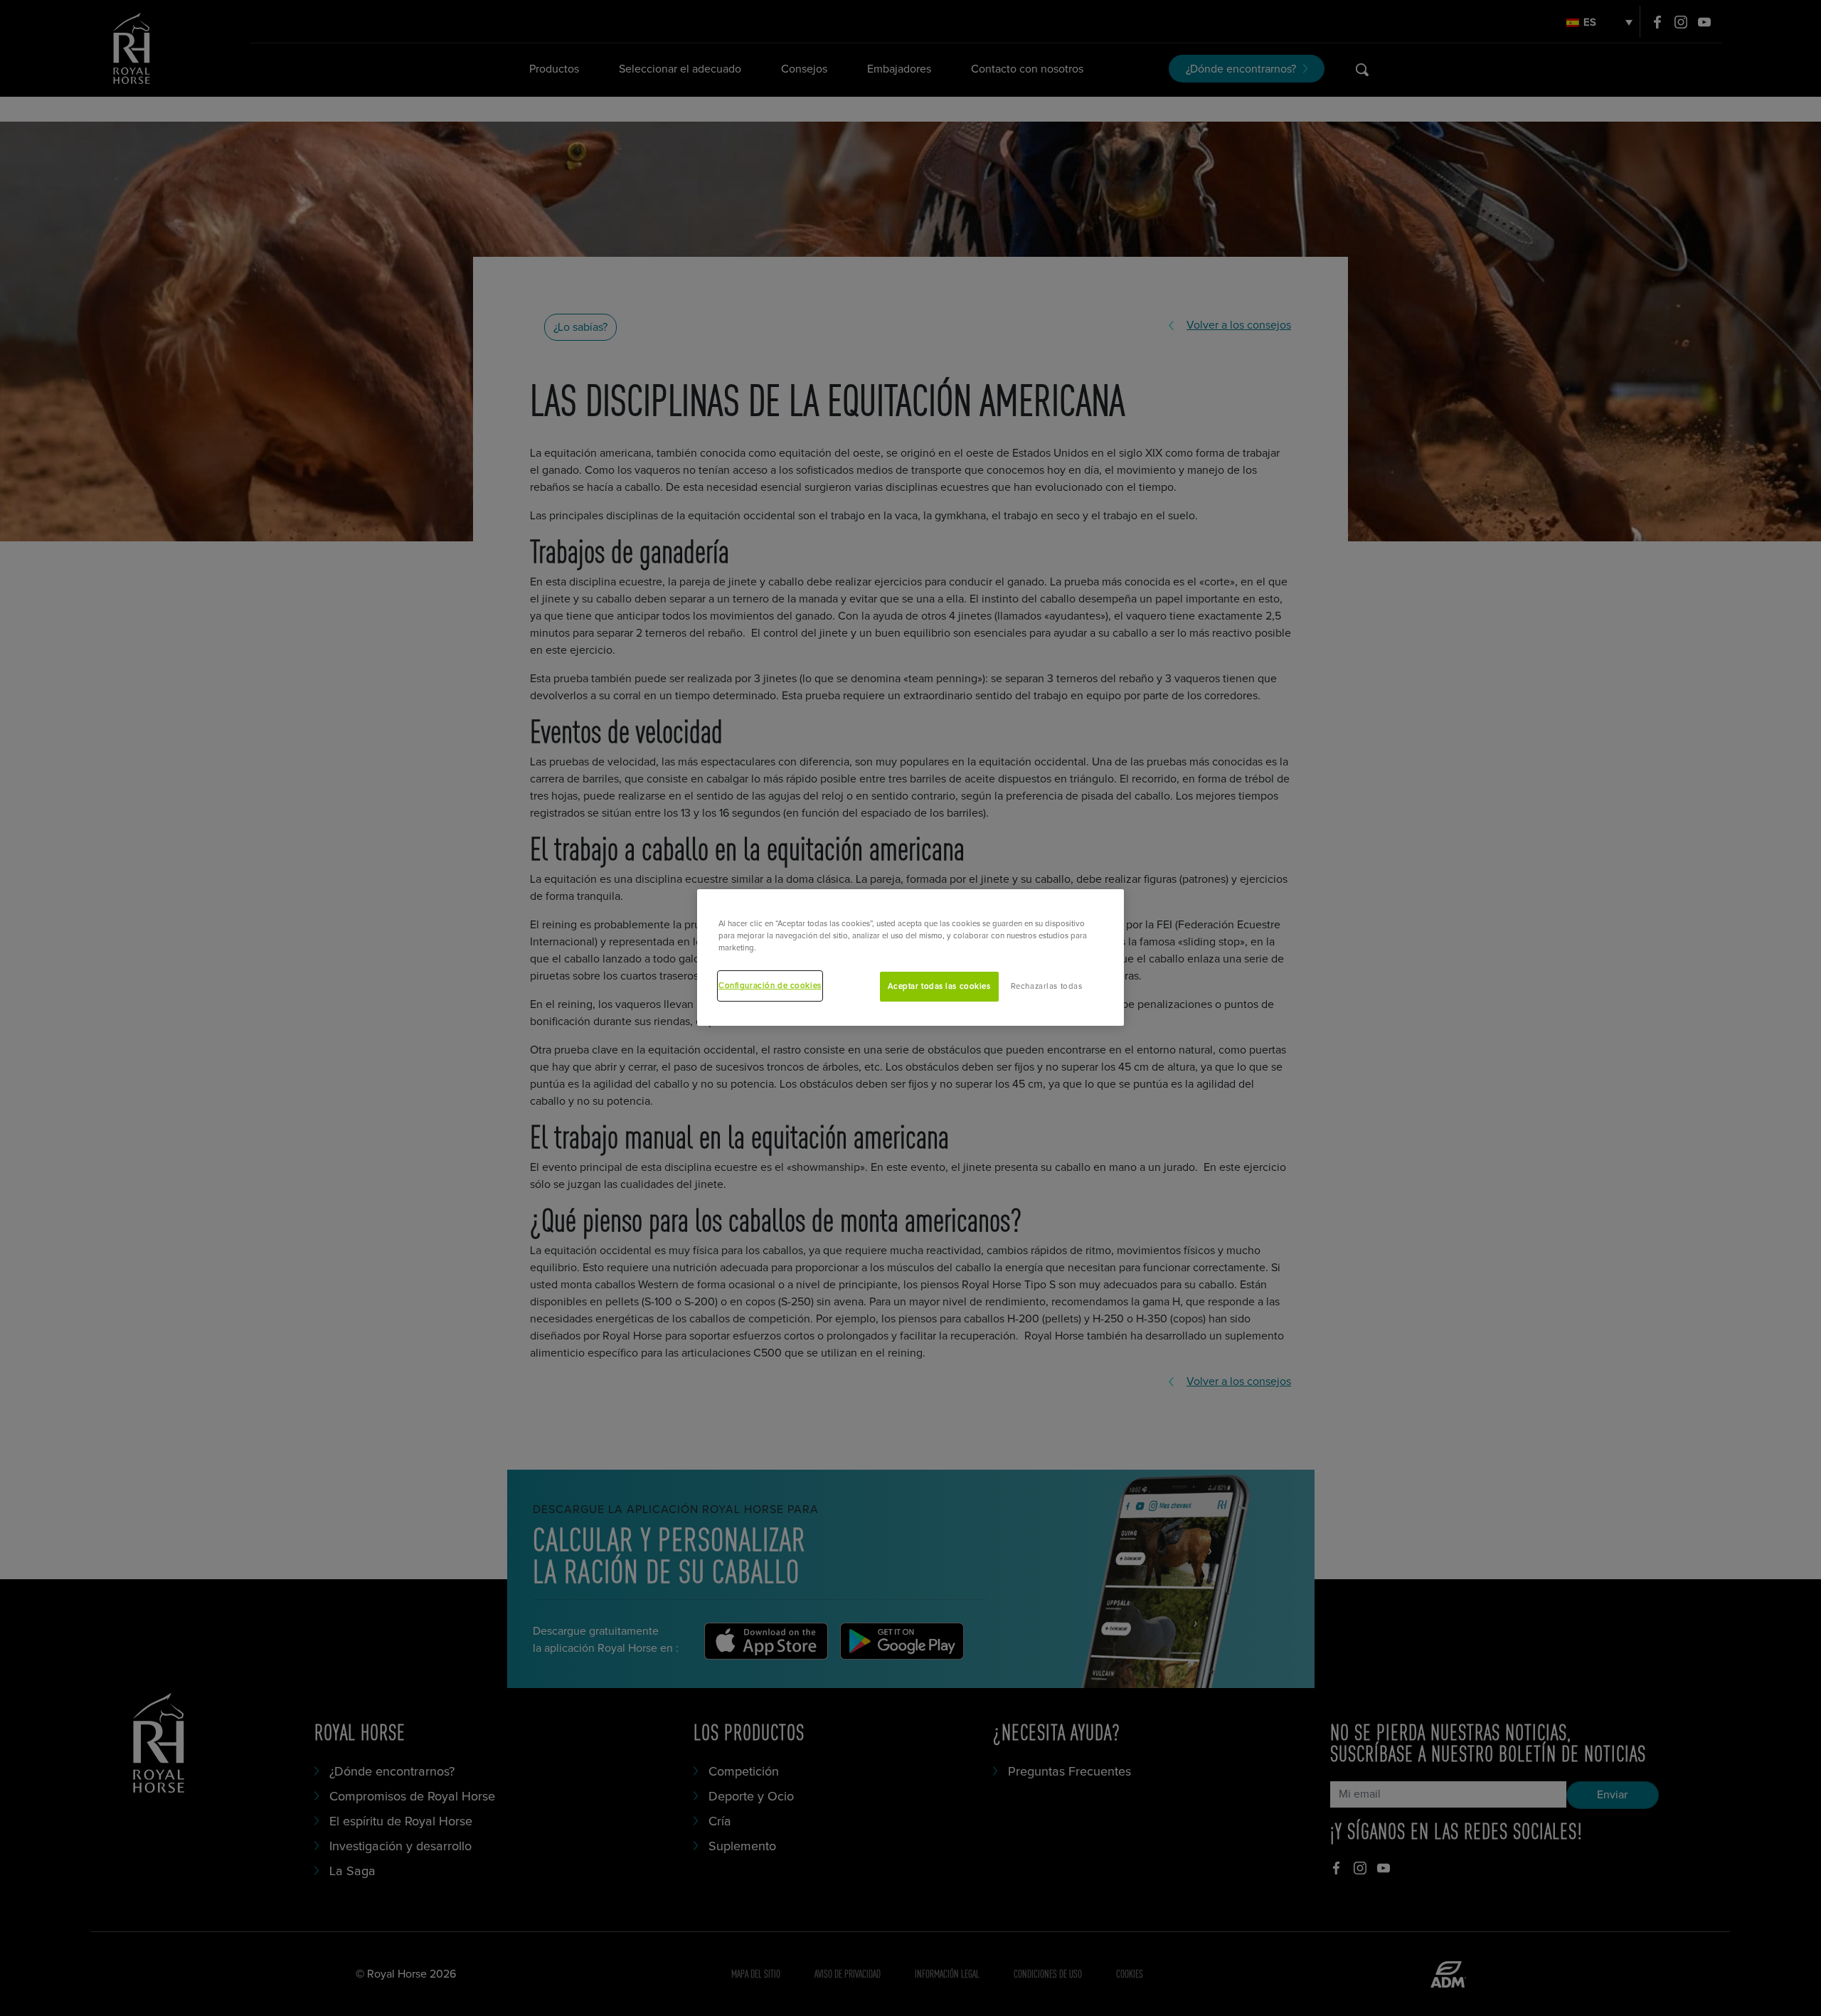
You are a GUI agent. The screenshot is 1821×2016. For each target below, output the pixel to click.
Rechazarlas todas (1047, 987)
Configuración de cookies (770, 986)
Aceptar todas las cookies (939, 987)
